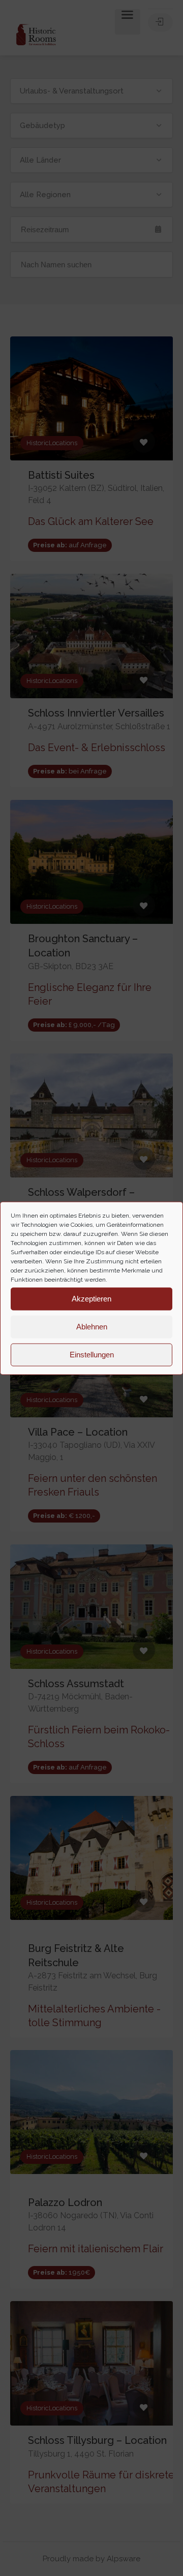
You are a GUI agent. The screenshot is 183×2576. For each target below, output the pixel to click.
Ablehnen (92, 1327)
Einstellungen (92, 1355)
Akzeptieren (91, 1299)
